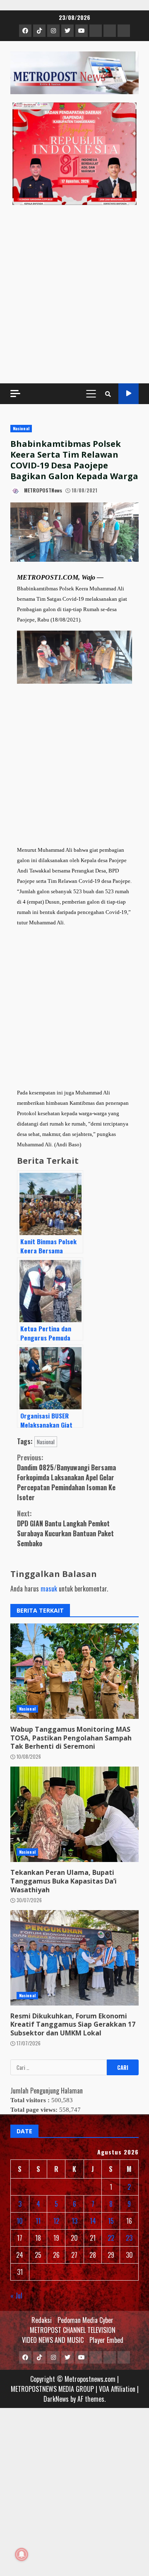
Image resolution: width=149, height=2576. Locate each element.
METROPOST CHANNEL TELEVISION (73, 2330)
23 (129, 2238)
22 (111, 2238)
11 (38, 2221)
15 (111, 2221)
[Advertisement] (74, 294)
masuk (49, 1589)
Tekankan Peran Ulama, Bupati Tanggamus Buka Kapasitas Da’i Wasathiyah (74, 1814)
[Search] (108, 394)
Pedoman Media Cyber (85, 2320)
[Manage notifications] (22, 2554)
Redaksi (42, 2320)
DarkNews (56, 2399)
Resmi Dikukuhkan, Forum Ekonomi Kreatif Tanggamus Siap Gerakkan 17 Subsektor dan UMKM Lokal (74, 1958)
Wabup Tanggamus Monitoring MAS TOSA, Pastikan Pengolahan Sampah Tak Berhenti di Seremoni (74, 1671)
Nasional (21, 428)
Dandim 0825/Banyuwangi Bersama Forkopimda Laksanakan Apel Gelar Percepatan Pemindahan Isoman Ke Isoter (66, 1477)
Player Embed (106, 2340)
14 (93, 2221)
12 (56, 2221)
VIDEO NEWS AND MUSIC (53, 2340)
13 (74, 2221)
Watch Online (129, 394)
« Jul (16, 2296)
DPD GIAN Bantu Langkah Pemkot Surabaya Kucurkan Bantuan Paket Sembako (65, 1528)
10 (20, 2221)
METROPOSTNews (42, 490)
